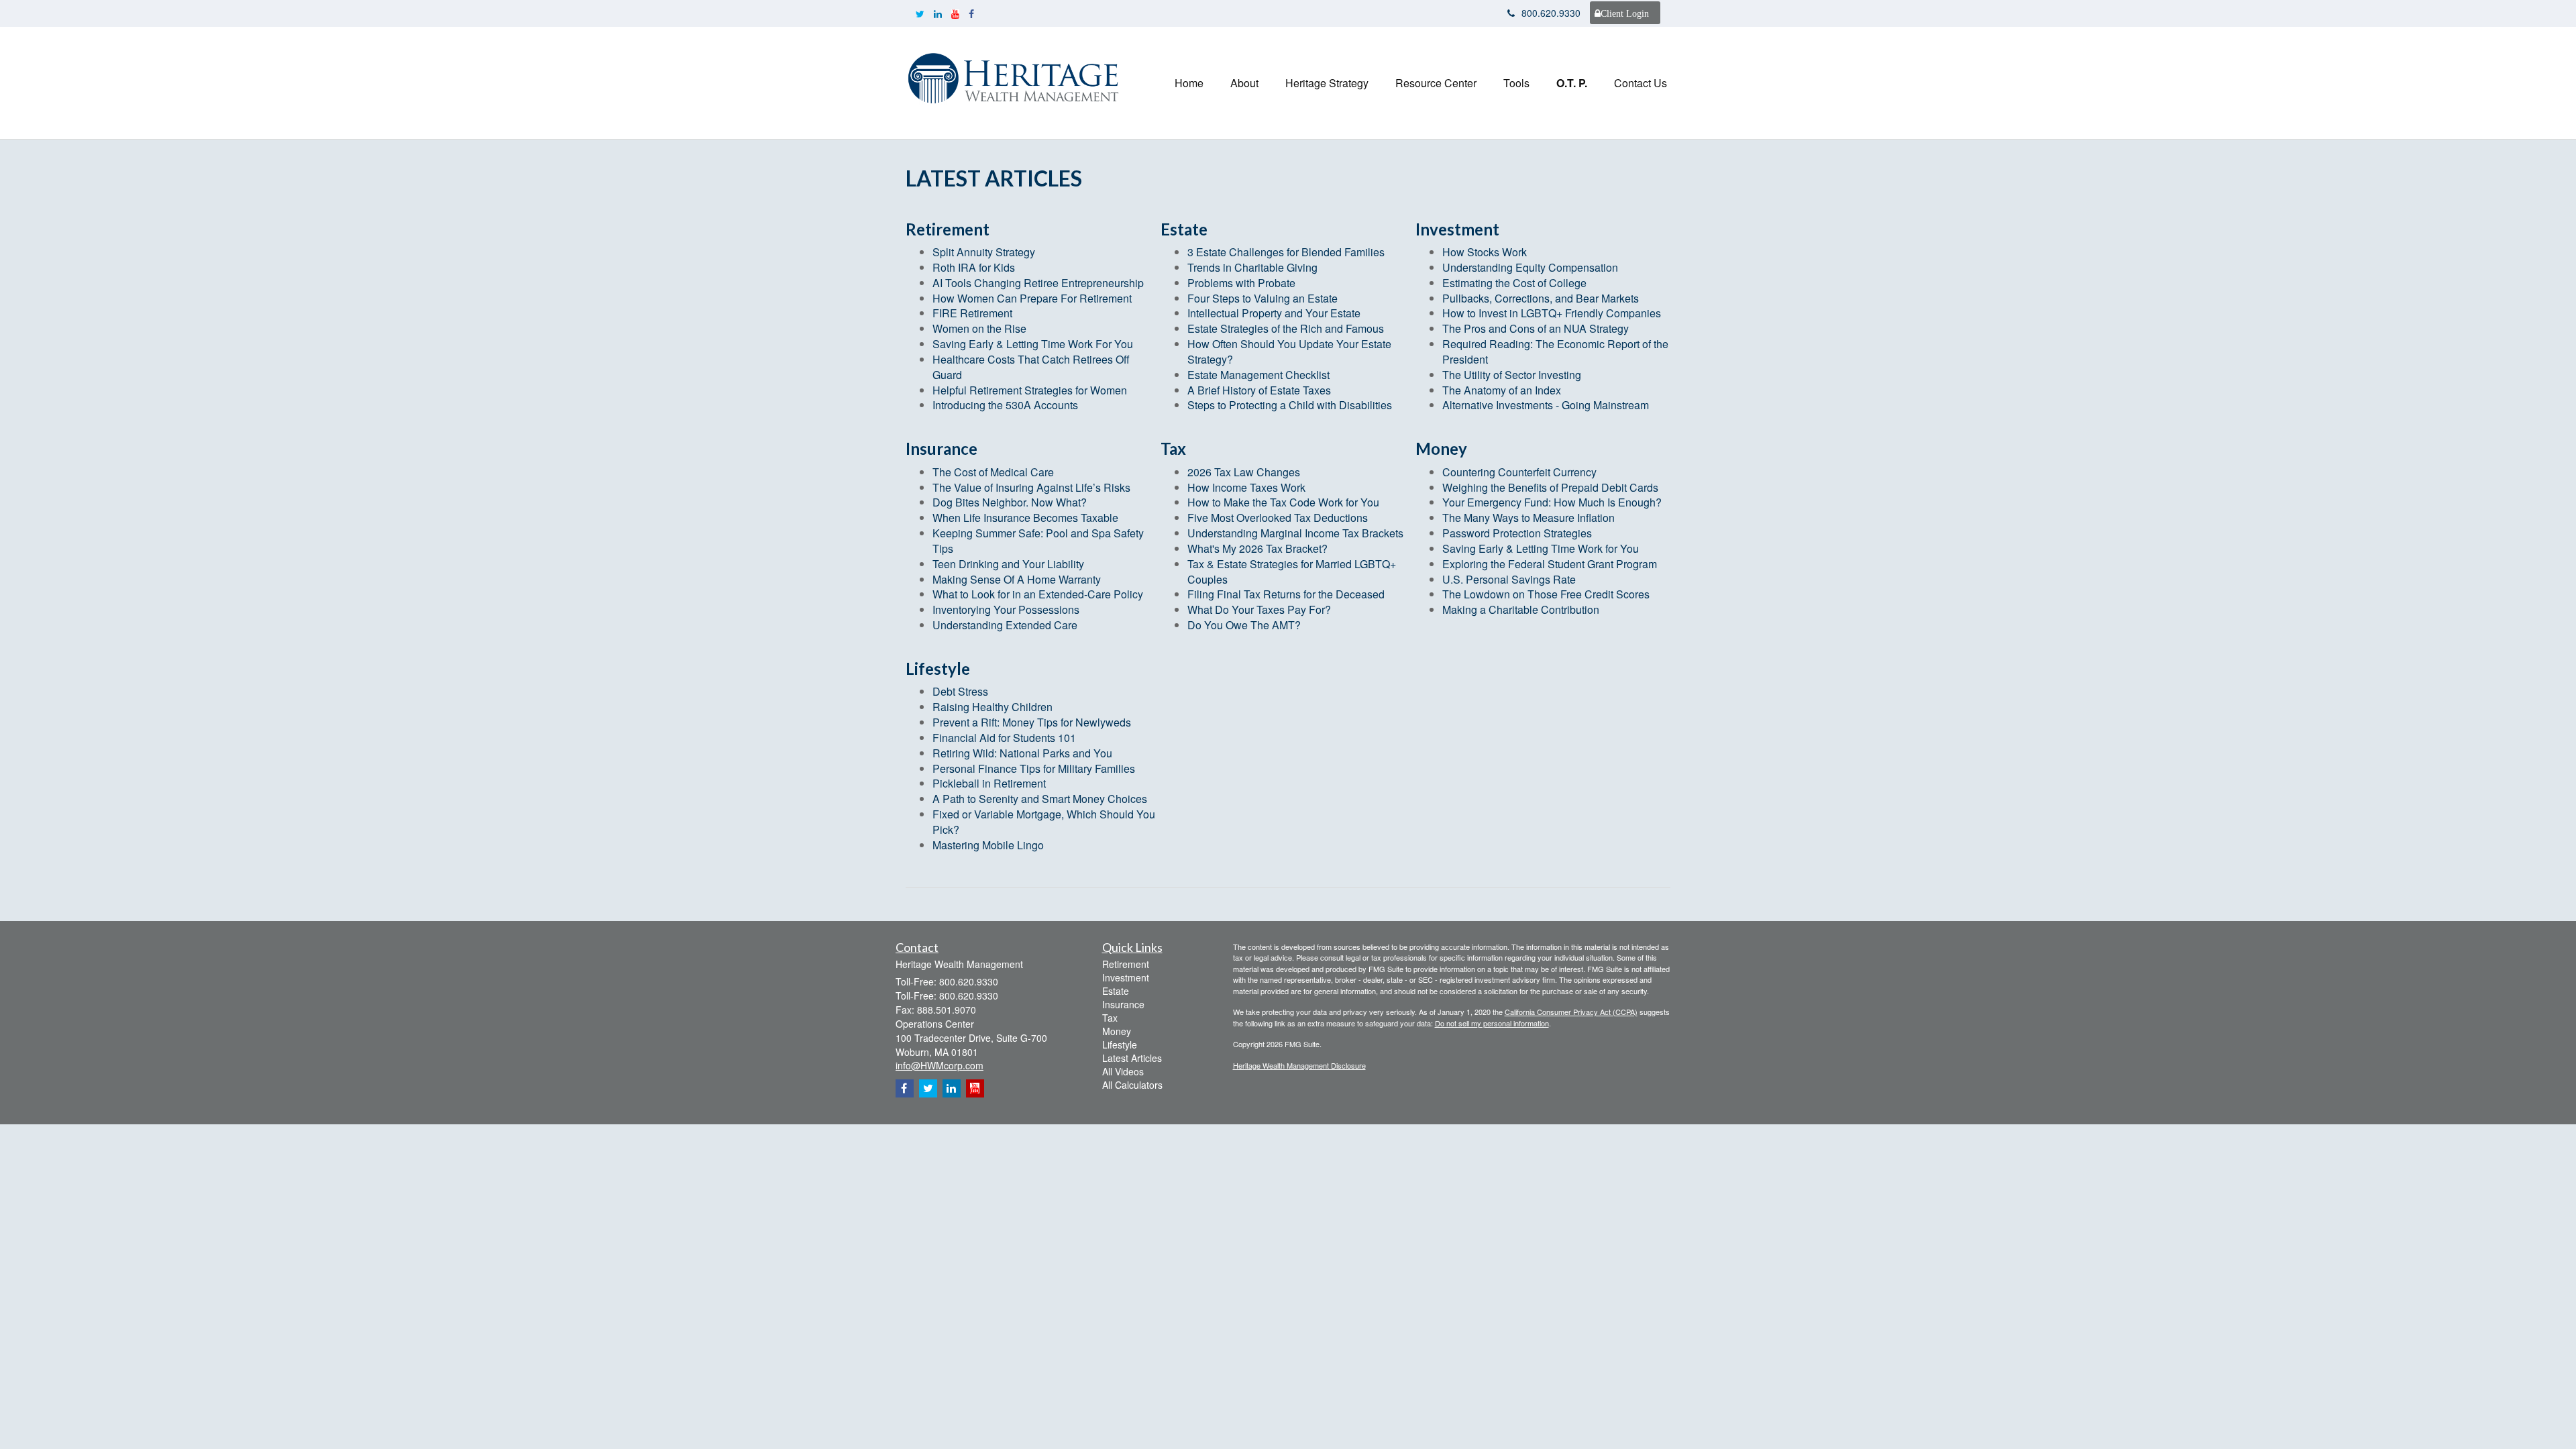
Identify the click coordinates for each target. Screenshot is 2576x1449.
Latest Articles (1132, 1058)
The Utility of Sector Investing (1512, 375)
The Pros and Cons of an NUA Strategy (1536, 328)
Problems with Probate (1241, 283)
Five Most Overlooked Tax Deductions (1278, 518)
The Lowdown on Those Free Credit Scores (1546, 594)
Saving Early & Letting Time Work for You (1541, 548)
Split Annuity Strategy (984, 252)
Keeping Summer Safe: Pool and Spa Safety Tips (1038, 541)
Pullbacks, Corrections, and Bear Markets (1541, 298)
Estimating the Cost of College (1514, 283)
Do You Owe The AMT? (1244, 625)
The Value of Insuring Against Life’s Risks (1031, 487)
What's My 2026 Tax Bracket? (1257, 548)
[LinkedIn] (938, 13)
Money (1117, 1031)
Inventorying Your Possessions (1006, 609)
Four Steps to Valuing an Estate (1263, 298)
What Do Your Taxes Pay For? (1259, 609)
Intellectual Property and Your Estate (1274, 313)
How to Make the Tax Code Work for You (1283, 502)
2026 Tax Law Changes (1244, 472)
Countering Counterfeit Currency (1519, 472)
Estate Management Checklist (1258, 375)
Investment (1126, 977)
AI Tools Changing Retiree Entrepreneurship (1038, 283)
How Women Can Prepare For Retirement (1032, 298)
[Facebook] (971, 13)
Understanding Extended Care (1005, 625)
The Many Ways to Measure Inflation (1528, 518)
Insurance (1123, 1004)
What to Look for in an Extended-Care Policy (1038, 594)
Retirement (1126, 964)
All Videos (1123, 1071)
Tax (1110, 1018)
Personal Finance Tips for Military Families (1034, 768)
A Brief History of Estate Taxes (1259, 390)
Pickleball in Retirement (989, 783)
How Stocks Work (1485, 252)
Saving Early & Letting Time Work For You (1033, 344)
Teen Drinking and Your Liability (1008, 564)
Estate (1116, 991)
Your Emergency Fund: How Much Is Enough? (1552, 502)
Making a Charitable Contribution (1521, 609)
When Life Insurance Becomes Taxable (1025, 518)
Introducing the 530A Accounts (1005, 405)
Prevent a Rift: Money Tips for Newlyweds (1032, 722)
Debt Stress (960, 691)
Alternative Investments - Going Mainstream (1546, 405)
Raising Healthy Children (992, 707)
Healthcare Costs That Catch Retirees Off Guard (1031, 367)
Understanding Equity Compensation (1530, 267)
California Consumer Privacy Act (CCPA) (1571, 1012)
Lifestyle (1120, 1044)
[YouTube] (955, 13)
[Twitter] (920, 13)
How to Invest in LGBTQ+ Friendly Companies (1552, 313)
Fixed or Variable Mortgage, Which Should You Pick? (1044, 822)
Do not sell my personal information (1492, 1023)
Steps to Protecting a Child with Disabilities (1290, 405)
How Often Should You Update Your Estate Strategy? (1289, 352)
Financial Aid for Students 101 (1004, 738)
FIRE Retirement (972, 313)
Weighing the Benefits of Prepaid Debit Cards (1550, 487)
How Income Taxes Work (1246, 487)
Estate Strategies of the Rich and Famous (1286, 328)
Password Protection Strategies (1517, 533)
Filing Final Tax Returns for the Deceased (1286, 594)
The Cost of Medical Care (993, 472)
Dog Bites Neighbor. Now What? (1010, 502)
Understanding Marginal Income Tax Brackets (1295, 533)
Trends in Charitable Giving (1252, 267)
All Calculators (1132, 1085)
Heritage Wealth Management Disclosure (1299, 1065)
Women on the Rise (979, 328)
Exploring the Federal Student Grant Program (1550, 564)
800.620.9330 (1551, 13)
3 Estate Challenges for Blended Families (1286, 252)
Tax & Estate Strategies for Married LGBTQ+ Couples (1292, 572)
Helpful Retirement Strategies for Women (1030, 390)
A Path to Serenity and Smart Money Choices (1040, 799)
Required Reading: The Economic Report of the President (1555, 352)
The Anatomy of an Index (1502, 390)
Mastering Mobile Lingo (988, 845)
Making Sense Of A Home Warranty (1017, 579)
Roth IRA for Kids (974, 267)
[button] (1244, 83)
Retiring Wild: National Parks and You (1022, 753)
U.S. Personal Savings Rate (1509, 579)
